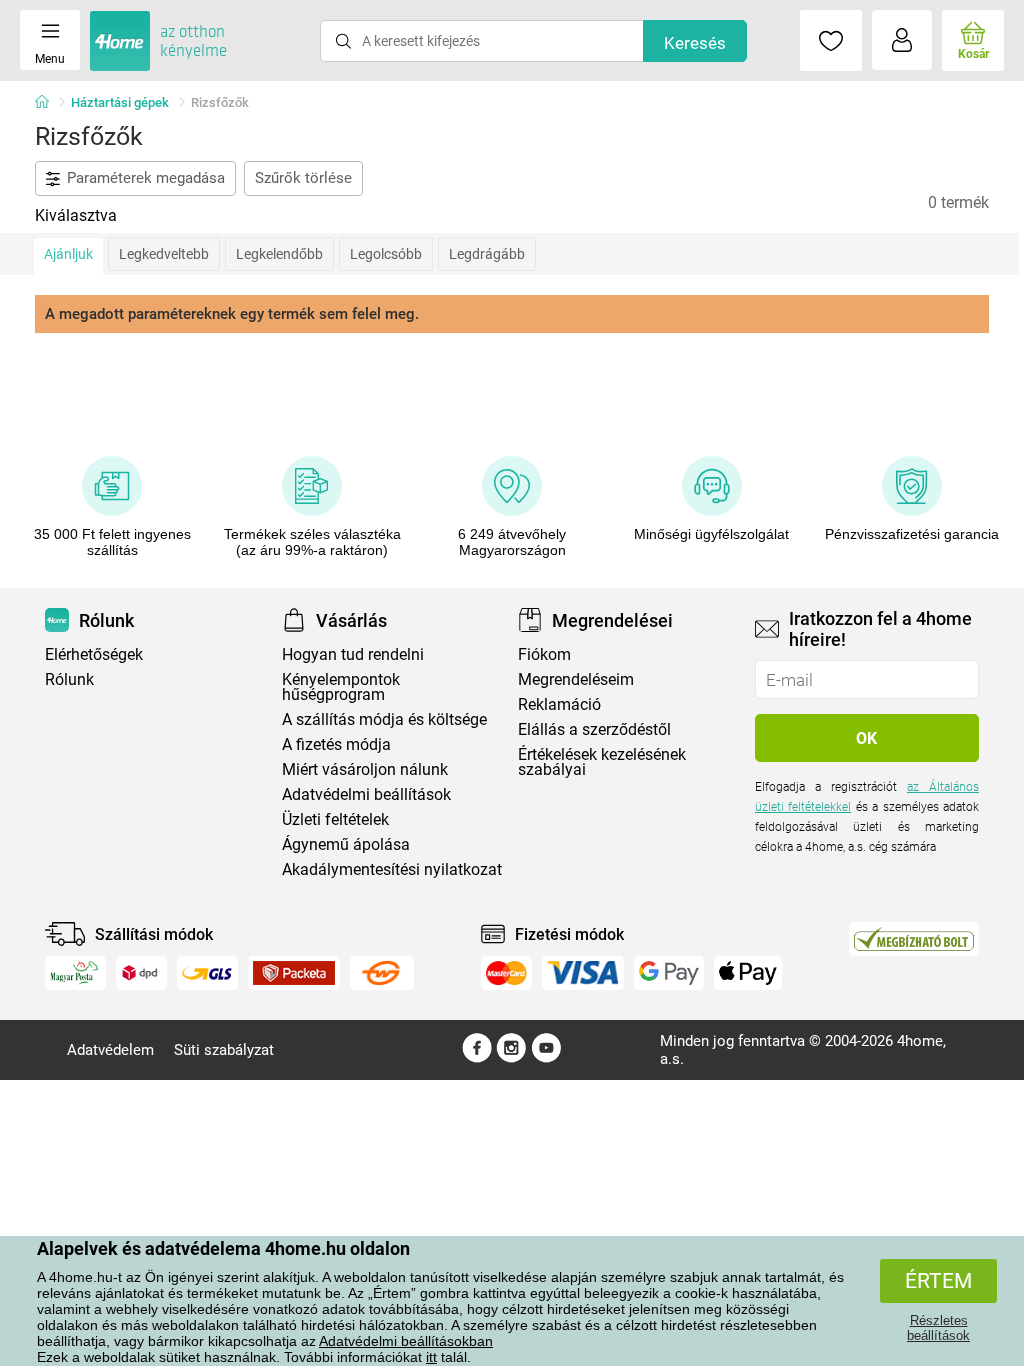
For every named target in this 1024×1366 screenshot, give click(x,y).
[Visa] (583, 973)
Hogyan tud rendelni (353, 654)
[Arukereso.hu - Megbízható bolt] (914, 939)
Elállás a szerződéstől (594, 729)
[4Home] (49, 103)
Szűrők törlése (303, 178)
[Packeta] (294, 973)
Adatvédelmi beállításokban (406, 1341)
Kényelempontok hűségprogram (341, 687)
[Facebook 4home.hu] (477, 1058)
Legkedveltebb (164, 254)
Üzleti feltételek (335, 819)
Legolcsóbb (386, 254)
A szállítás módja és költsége (384, 719)
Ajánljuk (68, 254)
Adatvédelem (110, 1050)
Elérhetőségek (94, 654)
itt (431, 1357)
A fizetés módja (336, 744)
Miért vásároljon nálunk (365, 769)
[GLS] (207, 973)
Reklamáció (559, 704)
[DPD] (142, 973)
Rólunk (69, 679)
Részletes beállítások (938, 1328)
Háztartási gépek (120, 102)
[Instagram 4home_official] (511, 1058)
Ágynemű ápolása (346, 844)
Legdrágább (487, 254)
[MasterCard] (506, 973)
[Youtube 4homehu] (546, 1058)
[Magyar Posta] (75, 973)
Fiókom (544, 654)
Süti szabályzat (224, 1050)
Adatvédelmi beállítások (366, 794)
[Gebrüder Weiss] (382, 973)
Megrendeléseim (576, 679)
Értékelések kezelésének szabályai (602, 762)
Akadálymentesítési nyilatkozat (392, 869)
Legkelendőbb (279, 254)
